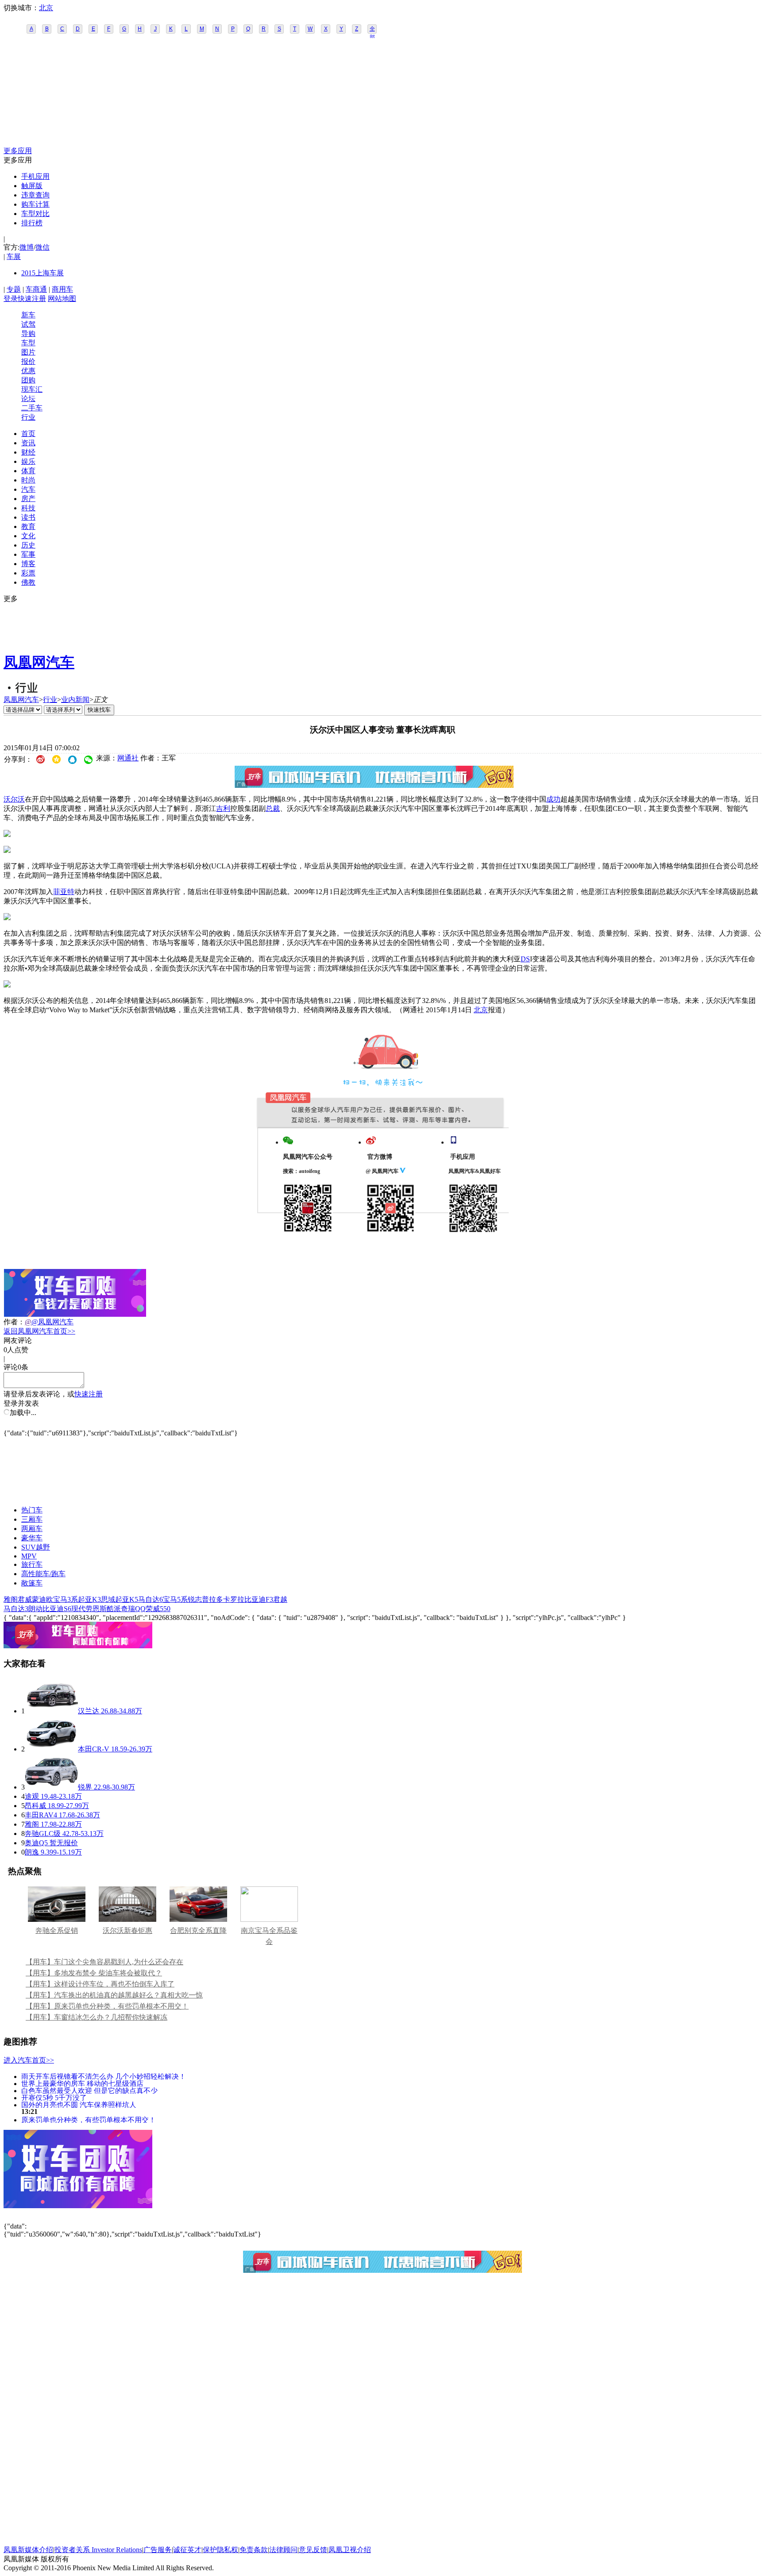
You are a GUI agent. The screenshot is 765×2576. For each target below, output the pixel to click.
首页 (28, 434)
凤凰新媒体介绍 (28, 2550)
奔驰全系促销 (57, 1930)
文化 (28, 536)
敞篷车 (32, 1583)
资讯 (28, 443)
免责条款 (254, 2550)
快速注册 (32, 299)
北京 (46, 8)
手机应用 (35, 176)
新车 (28, 315)
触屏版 (32, 186)
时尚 (28, 480)
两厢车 (32, 1529)
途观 (32, 1796)
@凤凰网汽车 (52, 1322)
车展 (14, 256)
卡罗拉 (234, 1599)
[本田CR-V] (51, 1749)
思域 (108, 1599)
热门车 (32, 1510)
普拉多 (212, 1599)
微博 (27, 247)
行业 (28, 417)
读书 (28, 517)
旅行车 (32, 1564)
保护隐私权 (220, 2550)
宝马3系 (66, 1599)
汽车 (28, 489)
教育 (28, 526)
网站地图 (62, 299)
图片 (28, 352)
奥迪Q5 (36, 1843)
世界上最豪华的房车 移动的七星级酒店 (82, 2083)
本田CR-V (94, 1749)
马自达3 (16, 1609)
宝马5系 (175, 1599)
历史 (28, 545)
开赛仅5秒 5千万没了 (54, 2097)
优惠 (28, 371)
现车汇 (32, 389)
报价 (28, 361)
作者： (14, 1322)
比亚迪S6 (57, 1609)
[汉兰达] (51, 1711)
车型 (28, 343)
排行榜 (32, 223)
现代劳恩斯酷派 (96, 1609)
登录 (11, 299)
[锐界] (51, 1787)
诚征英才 (187, 2550)
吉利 (223, 808)
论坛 (28, 399)
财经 (28, 452)
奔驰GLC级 (43, 1834)
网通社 (128, 758)
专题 (14, 289)
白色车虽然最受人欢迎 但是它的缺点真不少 (89, 2090)
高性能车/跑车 (43, 1574)
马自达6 (151, 1599)
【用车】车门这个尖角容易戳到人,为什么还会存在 (104, 1962)
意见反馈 (313, 2550)
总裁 (273, 808)
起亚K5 (127, 1599)
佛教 (28, 582)
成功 (553, 799)
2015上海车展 (42, 273)
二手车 (32, 408)
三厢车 (32, 1519)
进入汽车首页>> (29, 2060)
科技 (28, 508)
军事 (28, 554)
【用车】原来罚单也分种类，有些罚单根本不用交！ (107, 2006)
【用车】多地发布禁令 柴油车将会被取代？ (94, 1973)
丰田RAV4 (41, 1815)
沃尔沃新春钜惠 (127, 1930)
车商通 (36, 289)
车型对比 (35, 214)
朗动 (35, 1609)
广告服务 (158, 2550)
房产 (28, 499)
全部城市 (372, 30)
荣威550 (158, 1609)
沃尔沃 (14, 799)
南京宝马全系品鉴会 (269, 1936)
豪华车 (32, 1538)
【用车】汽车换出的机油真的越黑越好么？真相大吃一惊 (114, 1995)
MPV (29, 1556)
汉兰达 (89, 1711)
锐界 (85, 1787)
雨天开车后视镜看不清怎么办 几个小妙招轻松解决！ (104, 2076)
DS (525, 959)
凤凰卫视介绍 (350, 2550)
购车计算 (35, 204)
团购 (28, 380)
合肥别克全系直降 (198, 1930)
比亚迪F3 (259, 1599)
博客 (28, 564)
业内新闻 (75, 700)
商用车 (62, 289)
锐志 (195, 1599)
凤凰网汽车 (39, 662)
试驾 (28, 324)
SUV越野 (36, 1547)
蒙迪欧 (42, 1599)
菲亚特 (64, 892)
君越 (280, 1599)
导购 (28, 334)
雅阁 (11, 1599)
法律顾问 (283, 2550)
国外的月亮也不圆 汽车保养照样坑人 (79, 2104)
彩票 (28, 573)
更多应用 (18, 151)
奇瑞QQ (133, 1609)
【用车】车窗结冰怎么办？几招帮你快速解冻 (97, 2017)
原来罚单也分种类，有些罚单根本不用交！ (89, 2119)
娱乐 (28, 461)
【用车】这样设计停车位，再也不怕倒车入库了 (100, 1984)
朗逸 (32, 1852)
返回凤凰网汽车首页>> (39, 1331)
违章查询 (35, 195)
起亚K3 (89, 1599)
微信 (42, 247)
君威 (25, 1599)
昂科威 (35, 1806)
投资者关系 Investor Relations (98, 2550)
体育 (28, 471)
